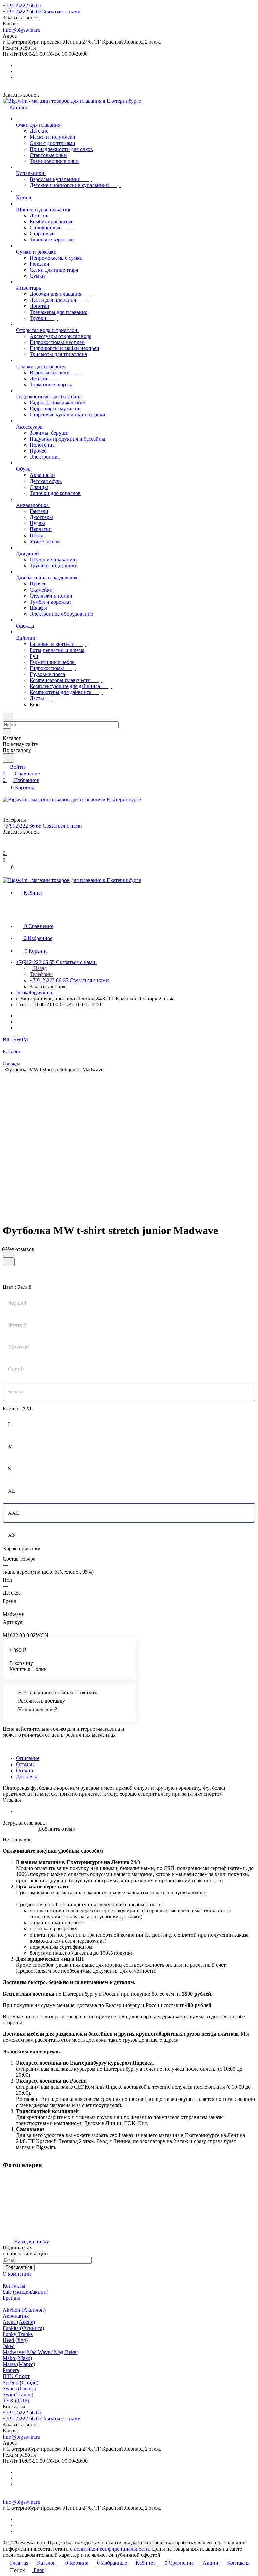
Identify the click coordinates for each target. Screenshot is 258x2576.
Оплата (25, 1770)
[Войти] (6, 847)
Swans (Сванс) (19, 2388)
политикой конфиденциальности (111, 2549)
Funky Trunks (18, 2334)
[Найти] (8, 758)
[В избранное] (8, 1254)
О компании (17, 2274)
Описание (28, 1758)
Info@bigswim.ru (21, 30)
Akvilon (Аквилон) (24, 2310)
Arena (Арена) (19, 2322)
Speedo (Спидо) (20, 2382)
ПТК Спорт (16, 2376)
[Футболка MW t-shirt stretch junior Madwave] (131, 1139)
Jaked (9, 2346)
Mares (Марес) (19, 2364)
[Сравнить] (9, 1262)
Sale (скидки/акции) (26, 2292)
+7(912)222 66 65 (22, 6)
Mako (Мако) (17, 2358)
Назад (39, 968)
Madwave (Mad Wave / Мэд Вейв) (40, 2352)
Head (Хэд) (15, 2340)
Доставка (27, 1776)
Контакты (14, 2286)
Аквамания (16, 2316)
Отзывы (25, 1764)
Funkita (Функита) (23, 2328)
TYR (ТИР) (16, 2400)
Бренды (11, 2298)
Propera (11, 2370)
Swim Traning (18, 2394)
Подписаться (19, 2267)
